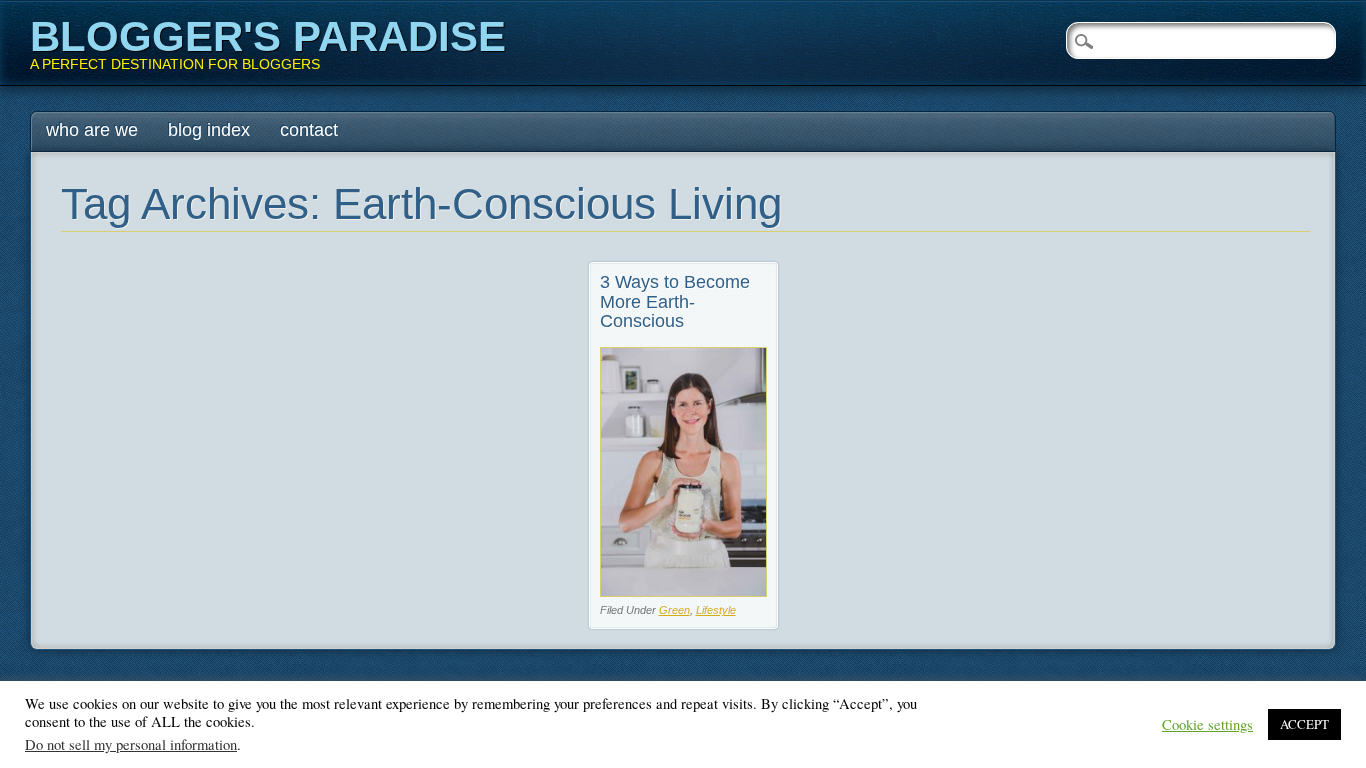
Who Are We (92, 130)
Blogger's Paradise (268, 36)
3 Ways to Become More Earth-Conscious (675, 302)
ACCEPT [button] (1304, 724)
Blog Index (209, 130)
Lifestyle (716, 610)
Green (674, 610)
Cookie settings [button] (1207, 725)
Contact (309, 130)
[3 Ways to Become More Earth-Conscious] (683, 591)
